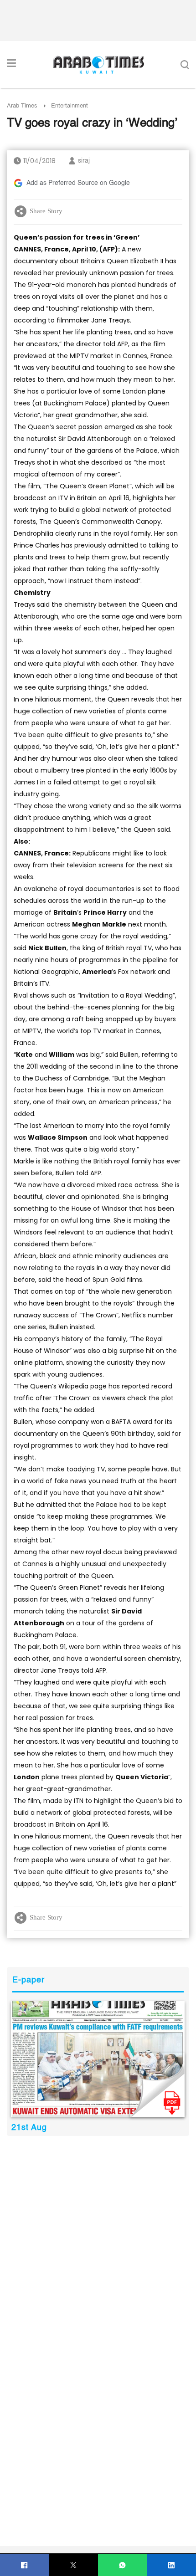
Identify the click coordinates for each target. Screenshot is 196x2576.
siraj (84, 161)
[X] (74, 2565)
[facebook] (24, 2565)
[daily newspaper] (98, 2059)
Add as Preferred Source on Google (78, 183)
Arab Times (22, 106)
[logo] (98, 65)
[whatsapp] (122, 2565)
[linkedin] (172, 2565)
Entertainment (70, 106)
